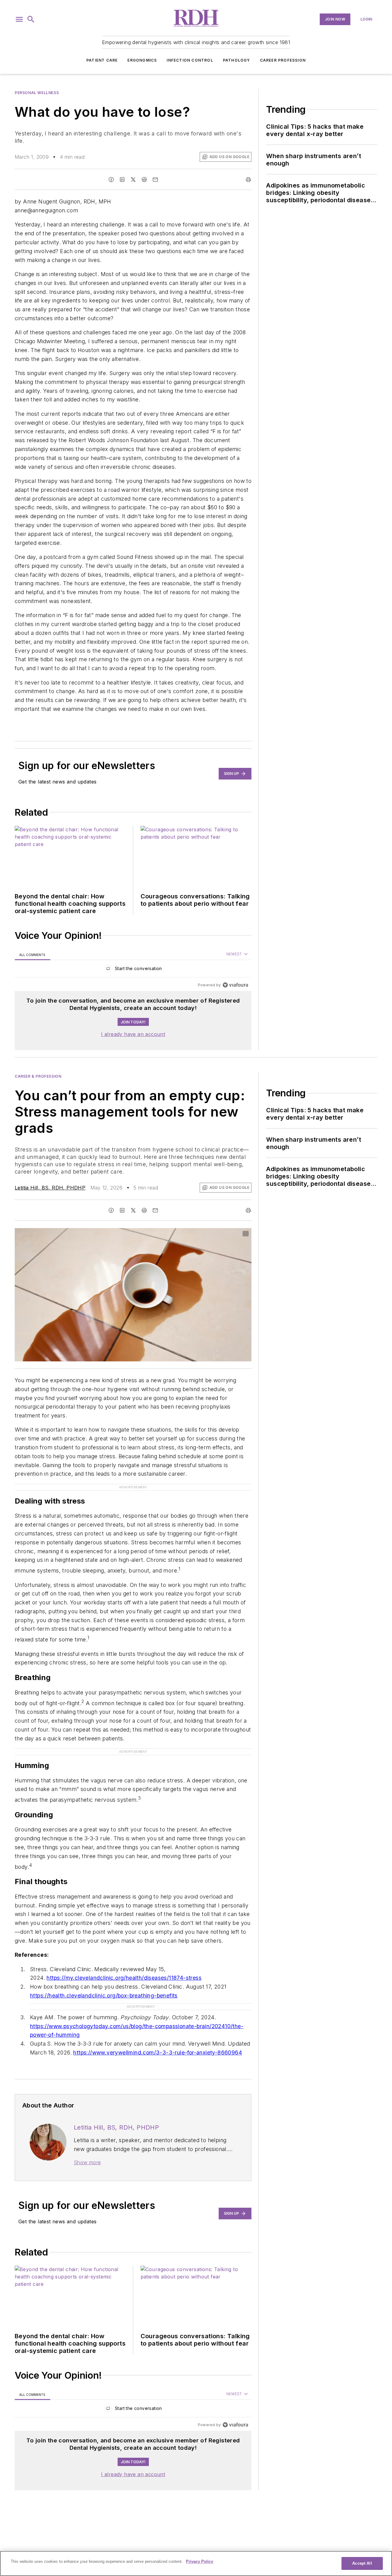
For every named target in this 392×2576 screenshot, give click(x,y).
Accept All (362, 2563)
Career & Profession (38, 1076)
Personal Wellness (37, 93)
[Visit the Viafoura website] (235, 985)
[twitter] (133, 180)
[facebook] (111, 180)
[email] (155, 180)
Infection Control (190, 60)
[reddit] (144, 180)
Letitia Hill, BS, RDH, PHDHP (50, 1188)
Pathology (237, 60)
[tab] (32, 955)
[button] (19, 19)
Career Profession (283, 60)
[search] (31, 19)
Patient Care (102, 60)
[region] (133, 970)
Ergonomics (142, 60)
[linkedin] (122, 180)
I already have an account (133, 1034)
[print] (248, 180)
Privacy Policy (200, 2561)
